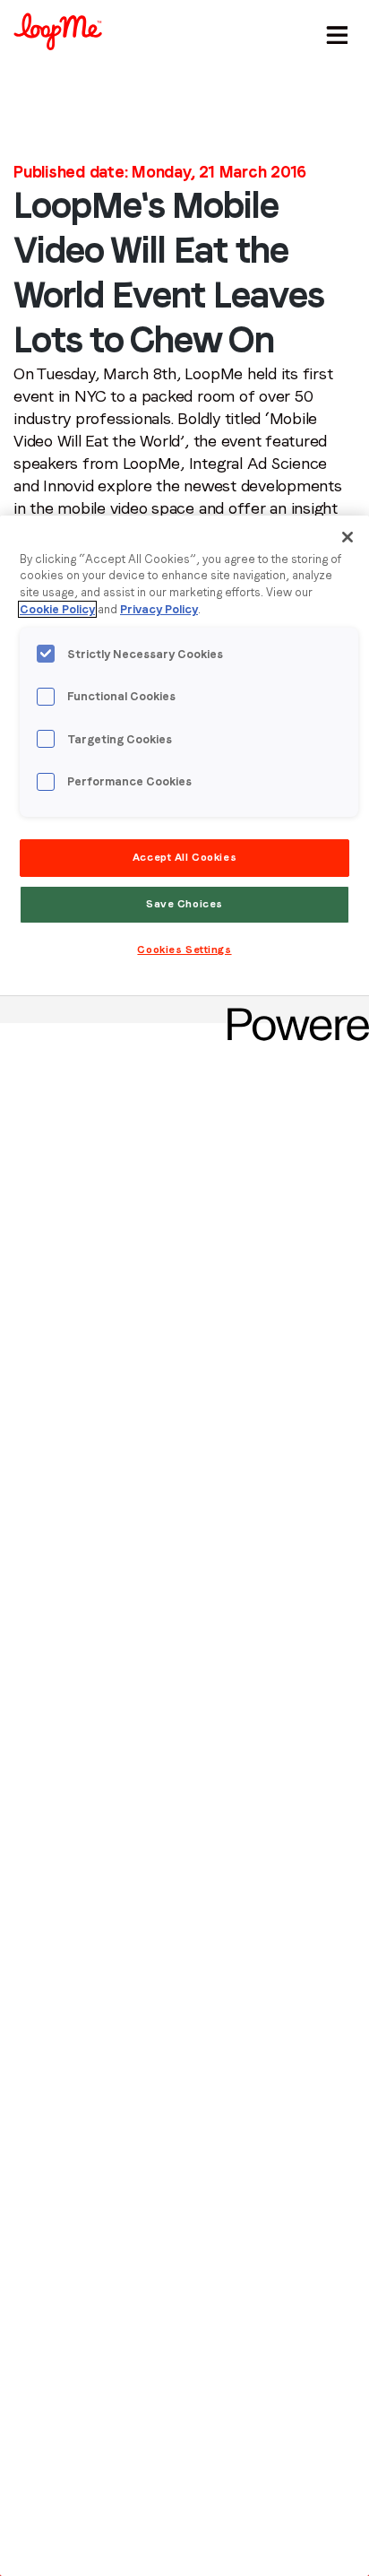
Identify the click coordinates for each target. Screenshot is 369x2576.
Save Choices (184, 904)
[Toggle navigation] (334, 31)
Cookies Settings (184, 950)
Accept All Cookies (184, 857)
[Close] (348, 537)
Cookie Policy (57, 609)
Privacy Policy (159, 609)
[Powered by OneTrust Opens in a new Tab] (292, 1012)
